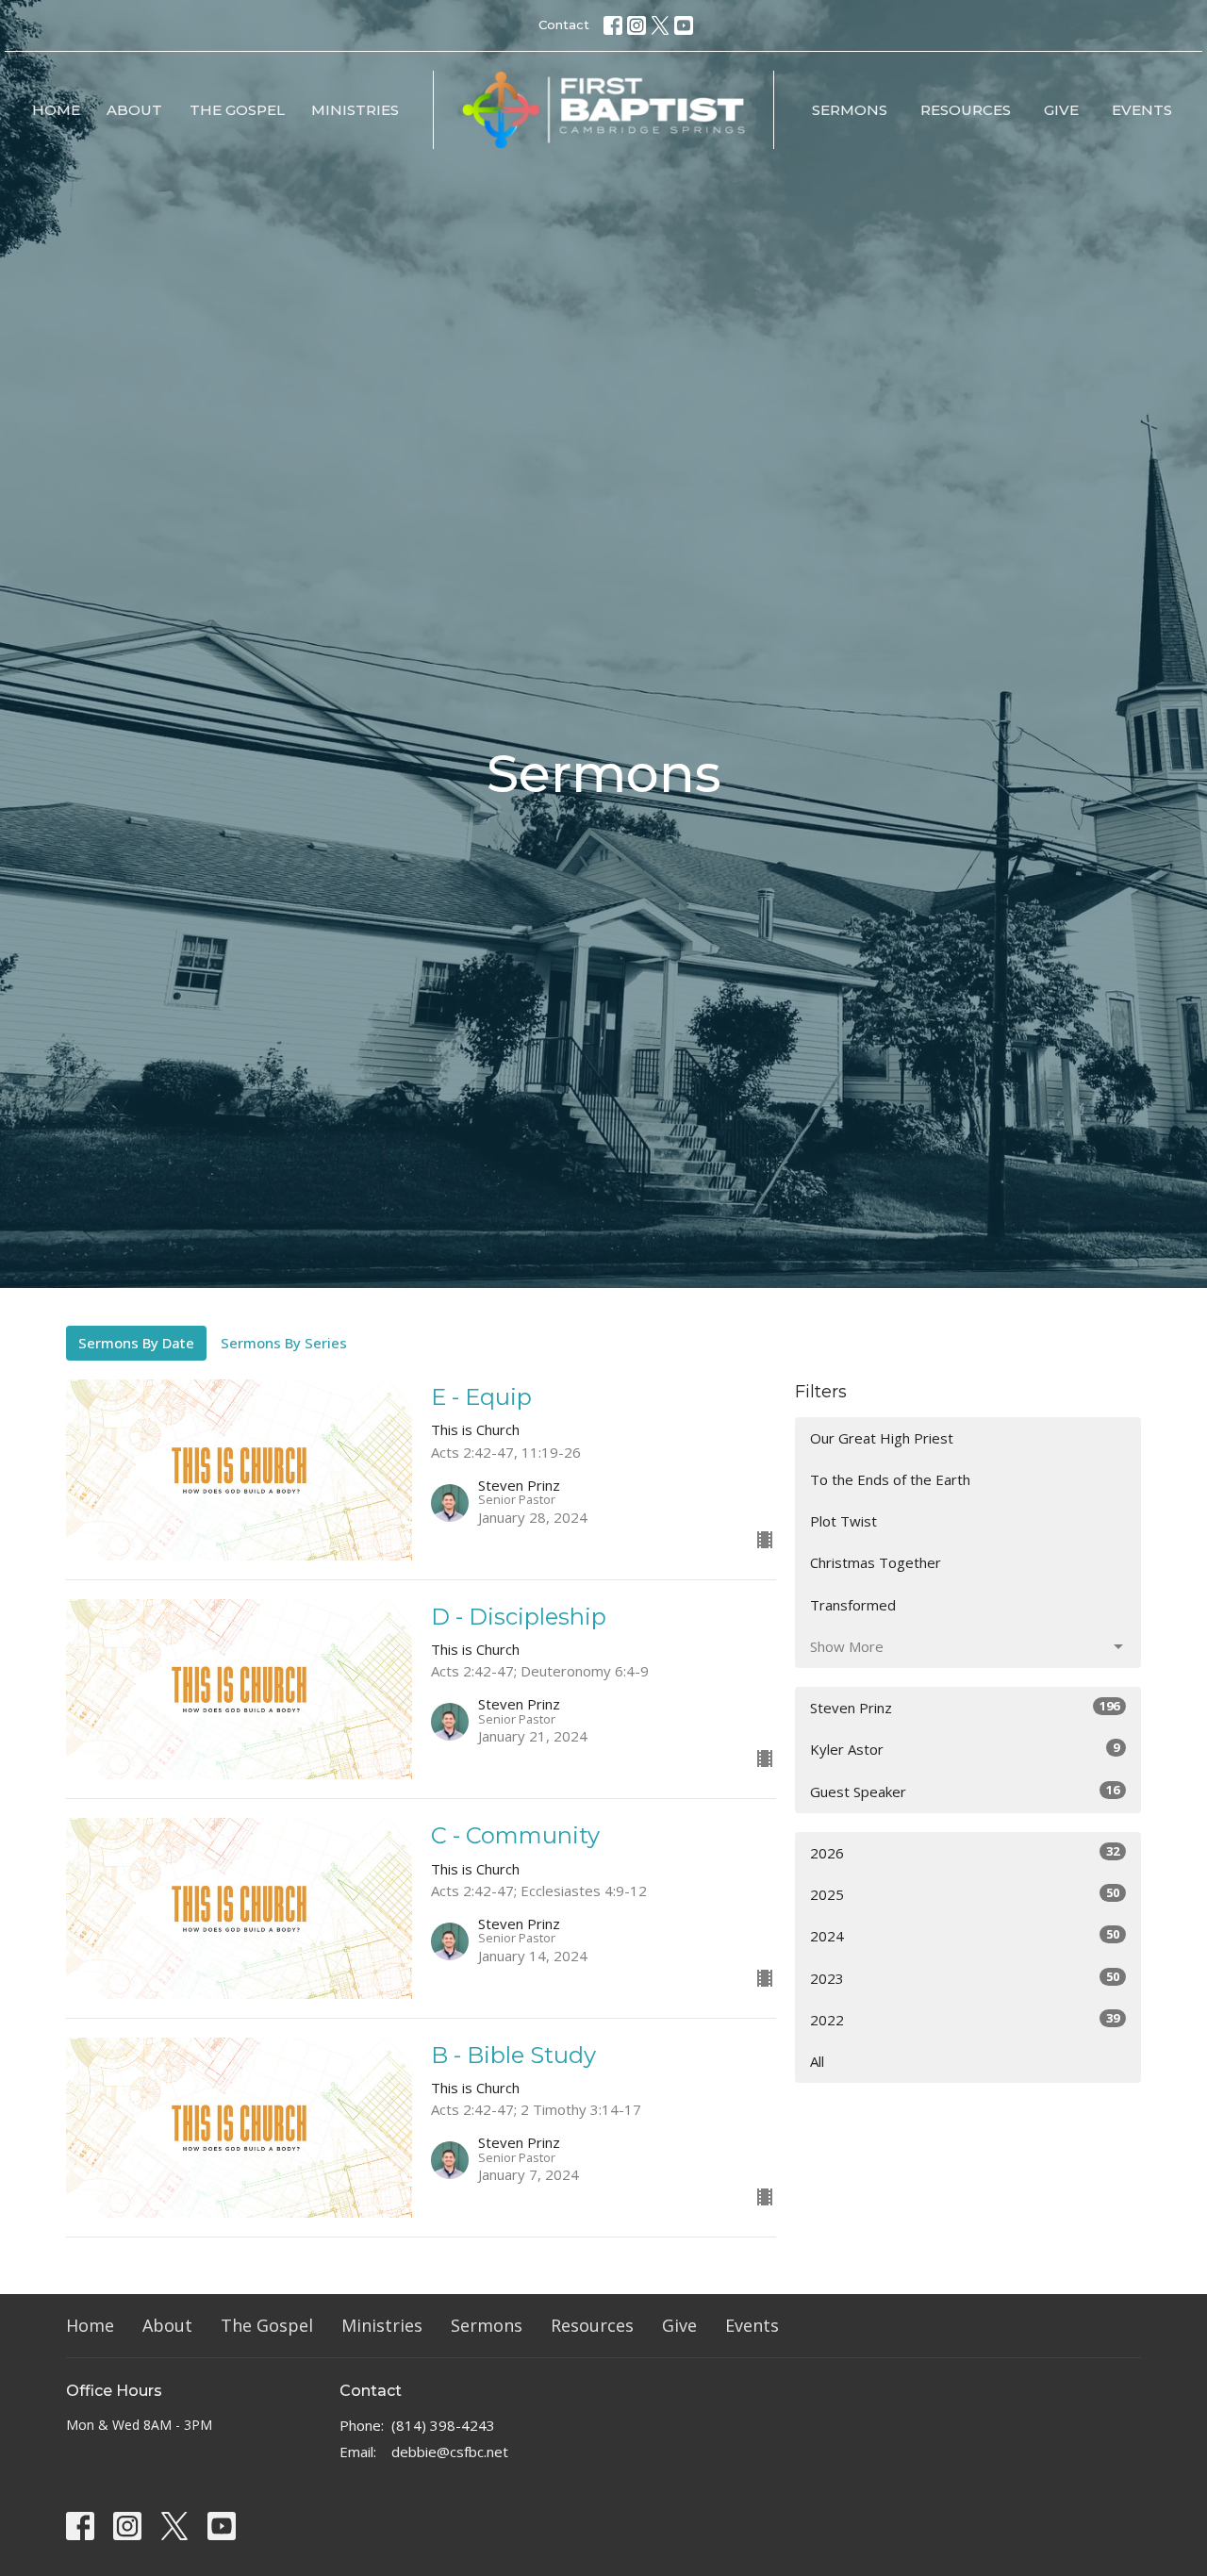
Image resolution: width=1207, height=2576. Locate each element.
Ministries (355, 110)
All (817, 2061)
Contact (564, 25)
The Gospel (237, 110)
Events (1142, 110)
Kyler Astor (965, 1749)
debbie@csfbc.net (450, 2452)
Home (56, 110)
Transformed (853, 1605)
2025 (965, 1894)
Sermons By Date (136, 1343)
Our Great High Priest (882, 1438)
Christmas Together (876, 1562)
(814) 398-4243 (443, 2425)
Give (1061, 110)
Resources (966, 110)
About (134, 110)
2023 (965, 1978)
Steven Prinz (965, 1707)
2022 (965, 2019)
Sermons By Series (284, 1343)
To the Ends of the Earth (890, 1479)
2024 (965, 1935)
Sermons (850, 110)
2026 (965, 1852)
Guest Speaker (965, 1791)
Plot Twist (843, 1521)
